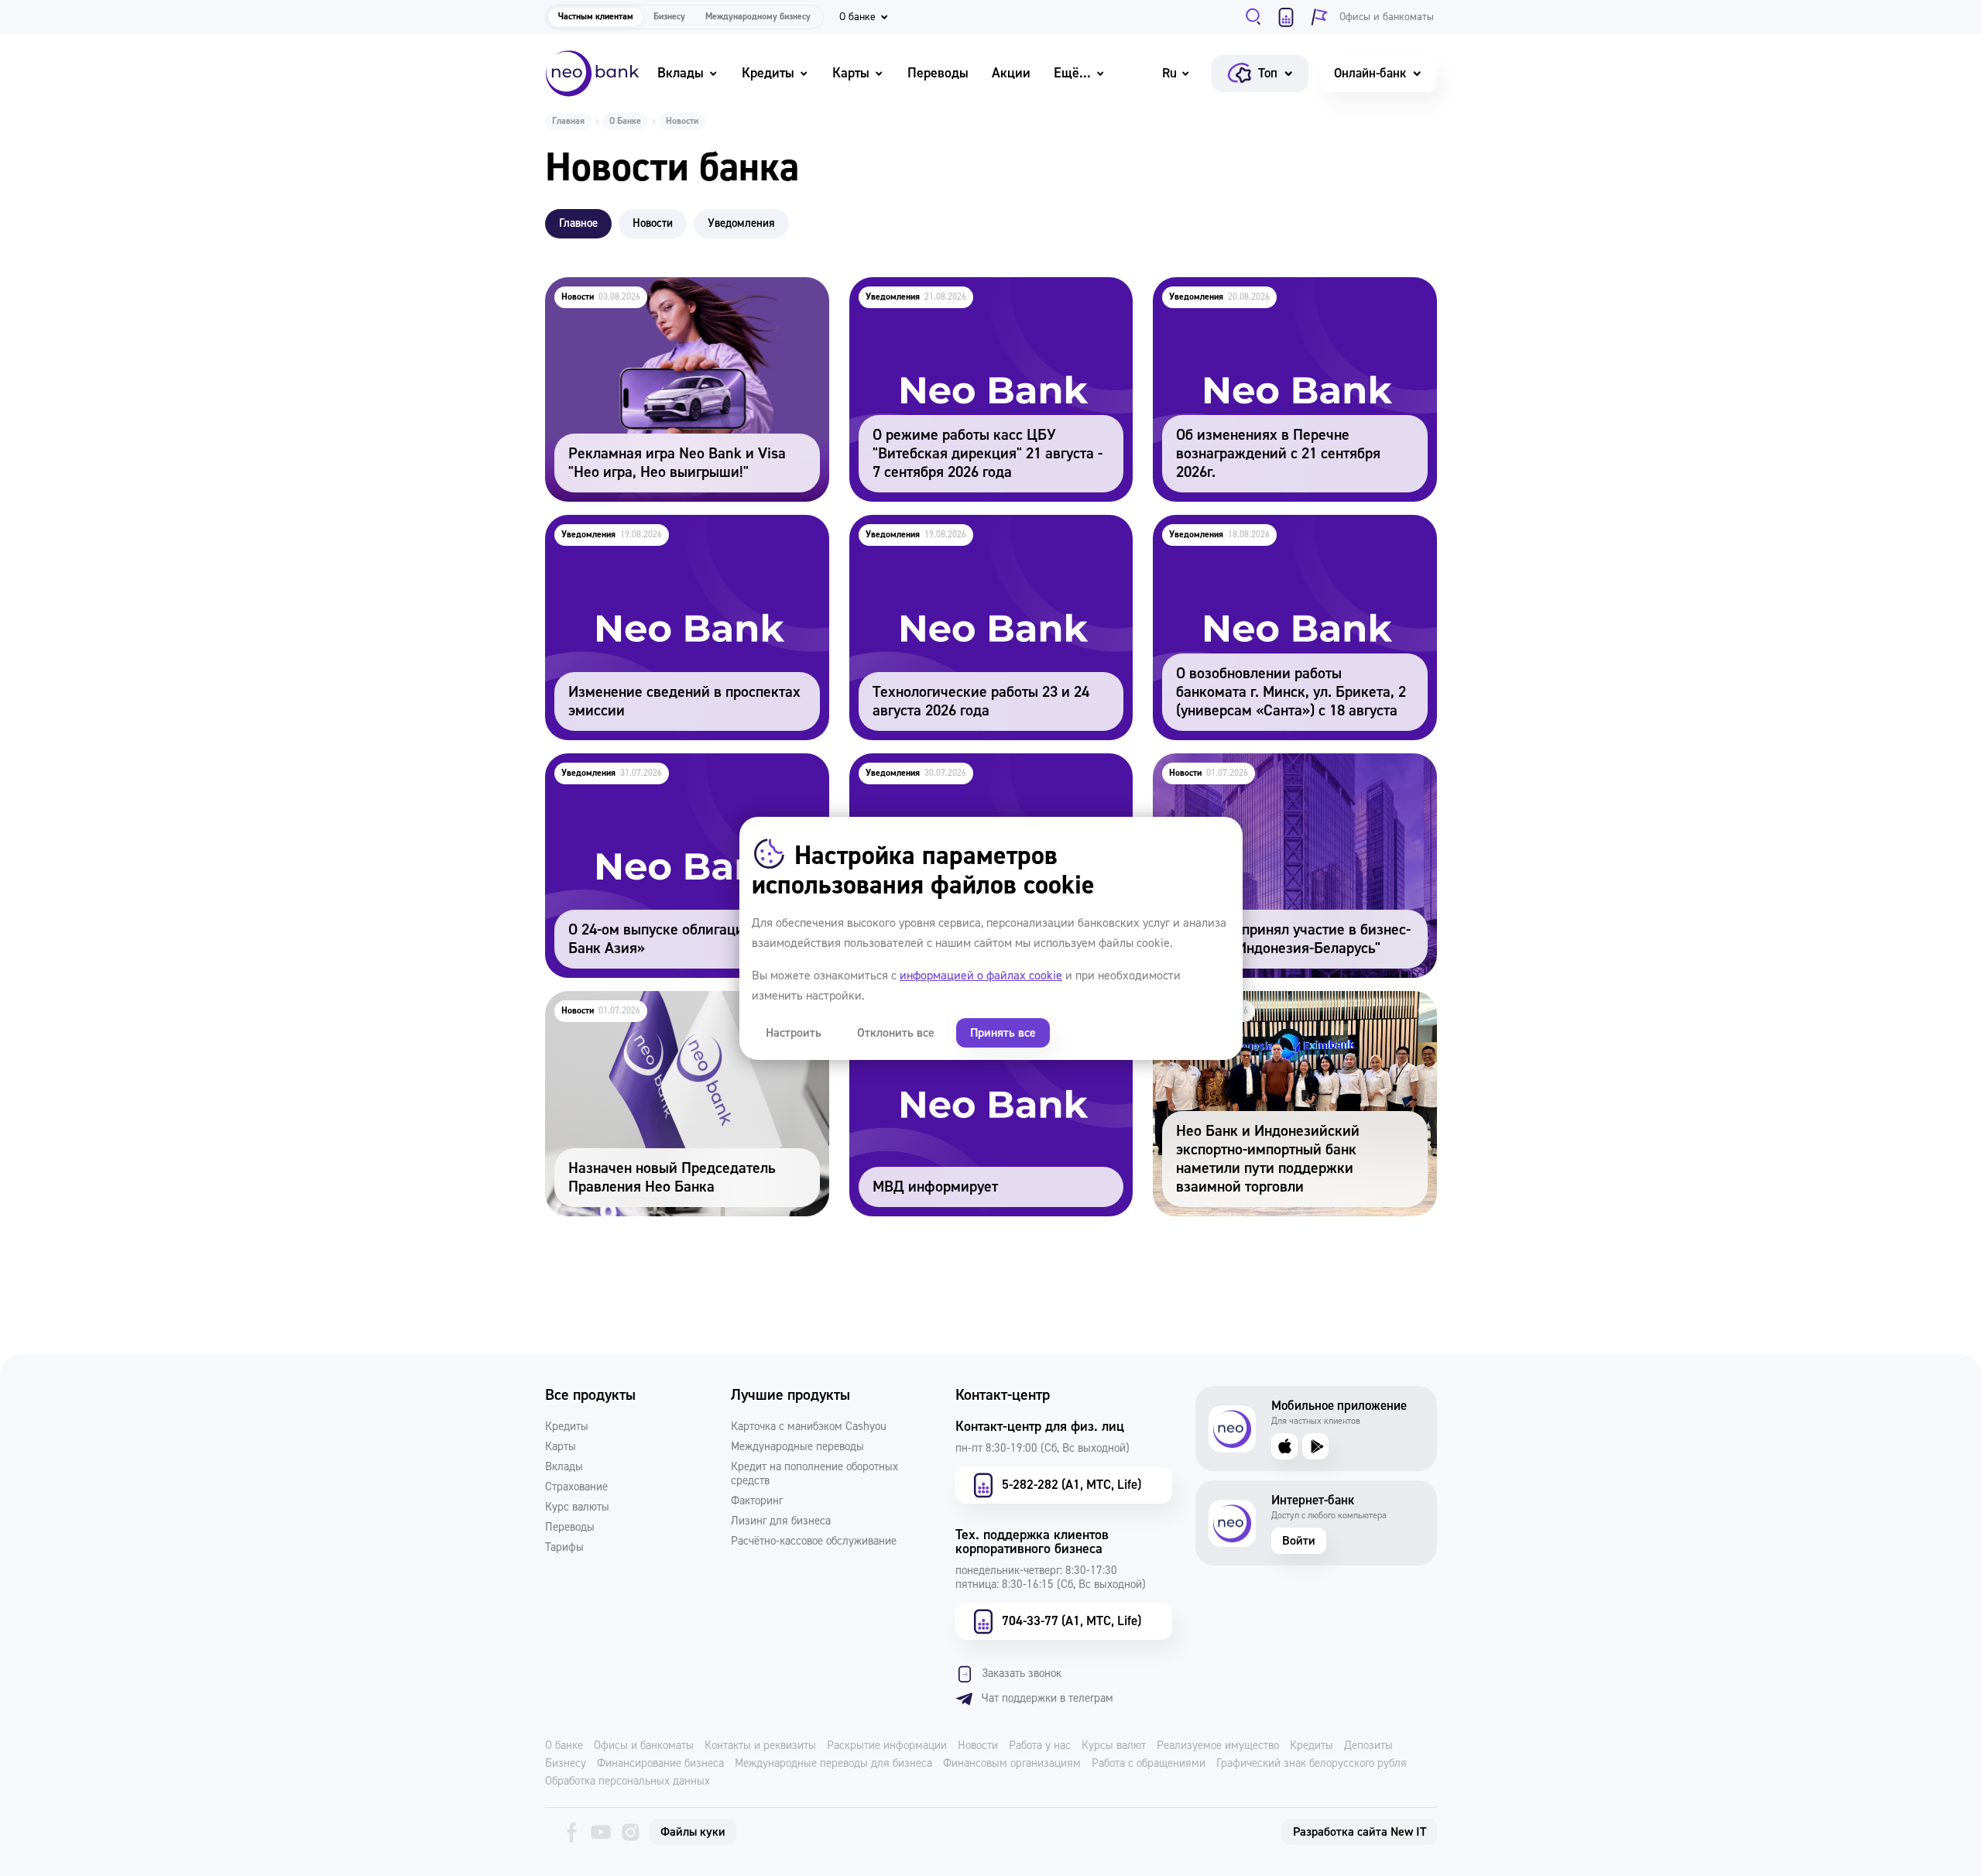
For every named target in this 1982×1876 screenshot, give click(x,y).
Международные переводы (797, 1447)
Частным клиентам (596, 17)
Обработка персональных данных (628, 1782)
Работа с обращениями (1149, 1764)
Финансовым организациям (1012, 1764)
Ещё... (1072, 73)
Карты (851, 73)
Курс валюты (577, 1507)
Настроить (794, 1033)
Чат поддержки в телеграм (1048, 1698)
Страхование (576, 1487)
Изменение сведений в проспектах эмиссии (677, 525)
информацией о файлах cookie (981, 976)
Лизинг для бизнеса (781, 1521)
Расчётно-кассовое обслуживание (814, 1542)
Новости (978, 1746)
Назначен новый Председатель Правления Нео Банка (686, 1012)
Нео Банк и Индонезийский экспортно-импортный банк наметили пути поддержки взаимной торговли (1282, 1022)
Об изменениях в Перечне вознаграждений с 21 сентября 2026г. (1288, 298)
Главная (568, 121)
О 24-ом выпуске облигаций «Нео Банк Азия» (681, 764)
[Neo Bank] (592, 74)
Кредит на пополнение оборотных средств (814, 1474)
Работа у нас (1040, 1746)
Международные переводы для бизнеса (833, 1764)
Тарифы (564, 1548)
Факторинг (757, 1501)
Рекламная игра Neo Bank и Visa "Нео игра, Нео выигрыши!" (675, 298)
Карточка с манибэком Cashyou (809, 1427)
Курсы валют (1114, 1746)
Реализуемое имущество (1218, 1746)
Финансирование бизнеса (660, 1764)
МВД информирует (905, 1001)
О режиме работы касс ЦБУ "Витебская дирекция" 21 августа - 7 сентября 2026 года (982, 298)
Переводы (938, 73)
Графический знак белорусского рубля (1312, 1764)
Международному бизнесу (758, 17)
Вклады (681, 73)
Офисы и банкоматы (644, 1746)
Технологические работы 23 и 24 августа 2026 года (986, 536)
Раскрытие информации (887, 1746)
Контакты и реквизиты (760, 1746)
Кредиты (768, 73)
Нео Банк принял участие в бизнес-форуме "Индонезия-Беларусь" (1281, 774)
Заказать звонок (1022, 1674)
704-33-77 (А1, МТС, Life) (1072, 1621)
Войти (1299, 1541)
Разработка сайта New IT (1360, 1832)
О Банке (625, 121)
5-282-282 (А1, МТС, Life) (1072, 1485)
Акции (1011, 73)
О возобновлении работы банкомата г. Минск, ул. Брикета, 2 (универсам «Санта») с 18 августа (1289, 546)
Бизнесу (669, 17)
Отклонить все (896, 1033)
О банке (564, 1746)
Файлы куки (693, 1832)
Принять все (1003, 1033)
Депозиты (1368, 1746)
